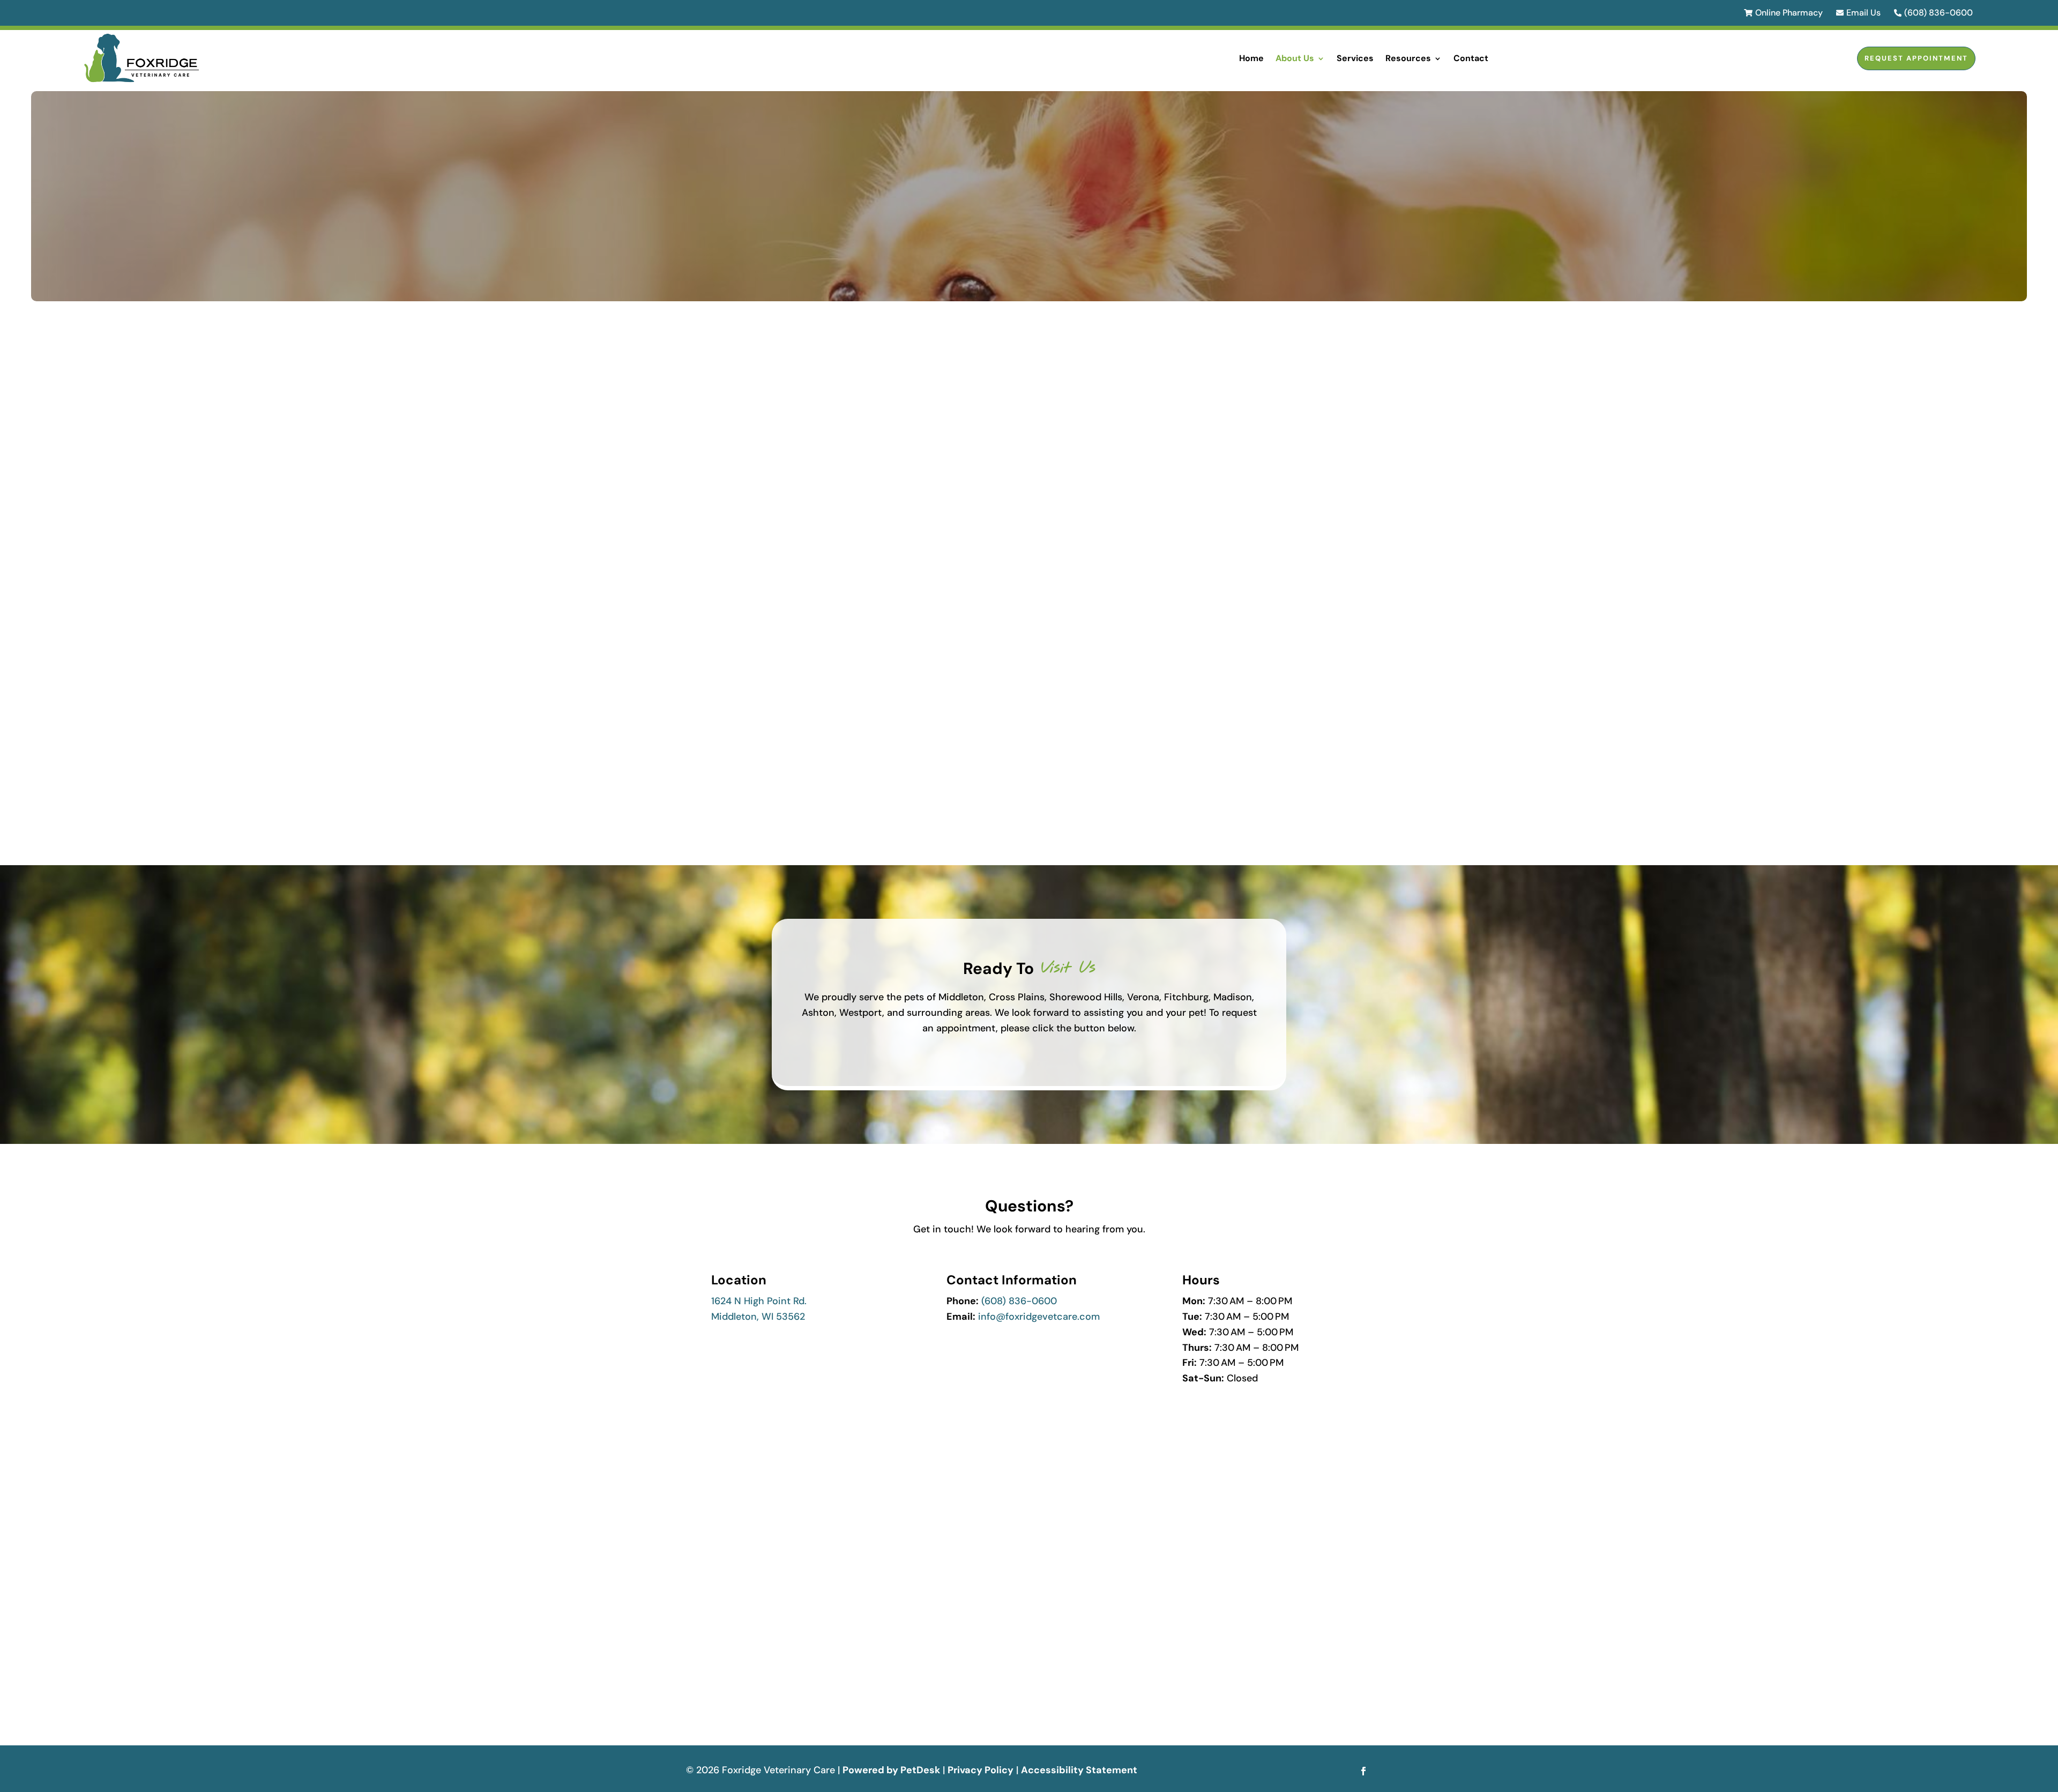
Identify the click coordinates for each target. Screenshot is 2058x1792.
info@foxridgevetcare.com (1039, 1317)
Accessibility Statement (1079, 1770)
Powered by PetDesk (891, 1770)
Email (700, 1482)
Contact (1471, 58)
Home (1251, 58)
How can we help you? (736, 1570)
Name (702, 1426)
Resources (1408, 58)
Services (1355, 58)
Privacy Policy (980, 1770)
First (693, 1461)
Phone (699, 1526)
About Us (1295, 58)
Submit (715, 1682)
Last (860, 1461)
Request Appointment (1916, 58)
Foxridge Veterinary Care (925, 428)
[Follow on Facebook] (1363, 1771)
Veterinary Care (826, 770)
